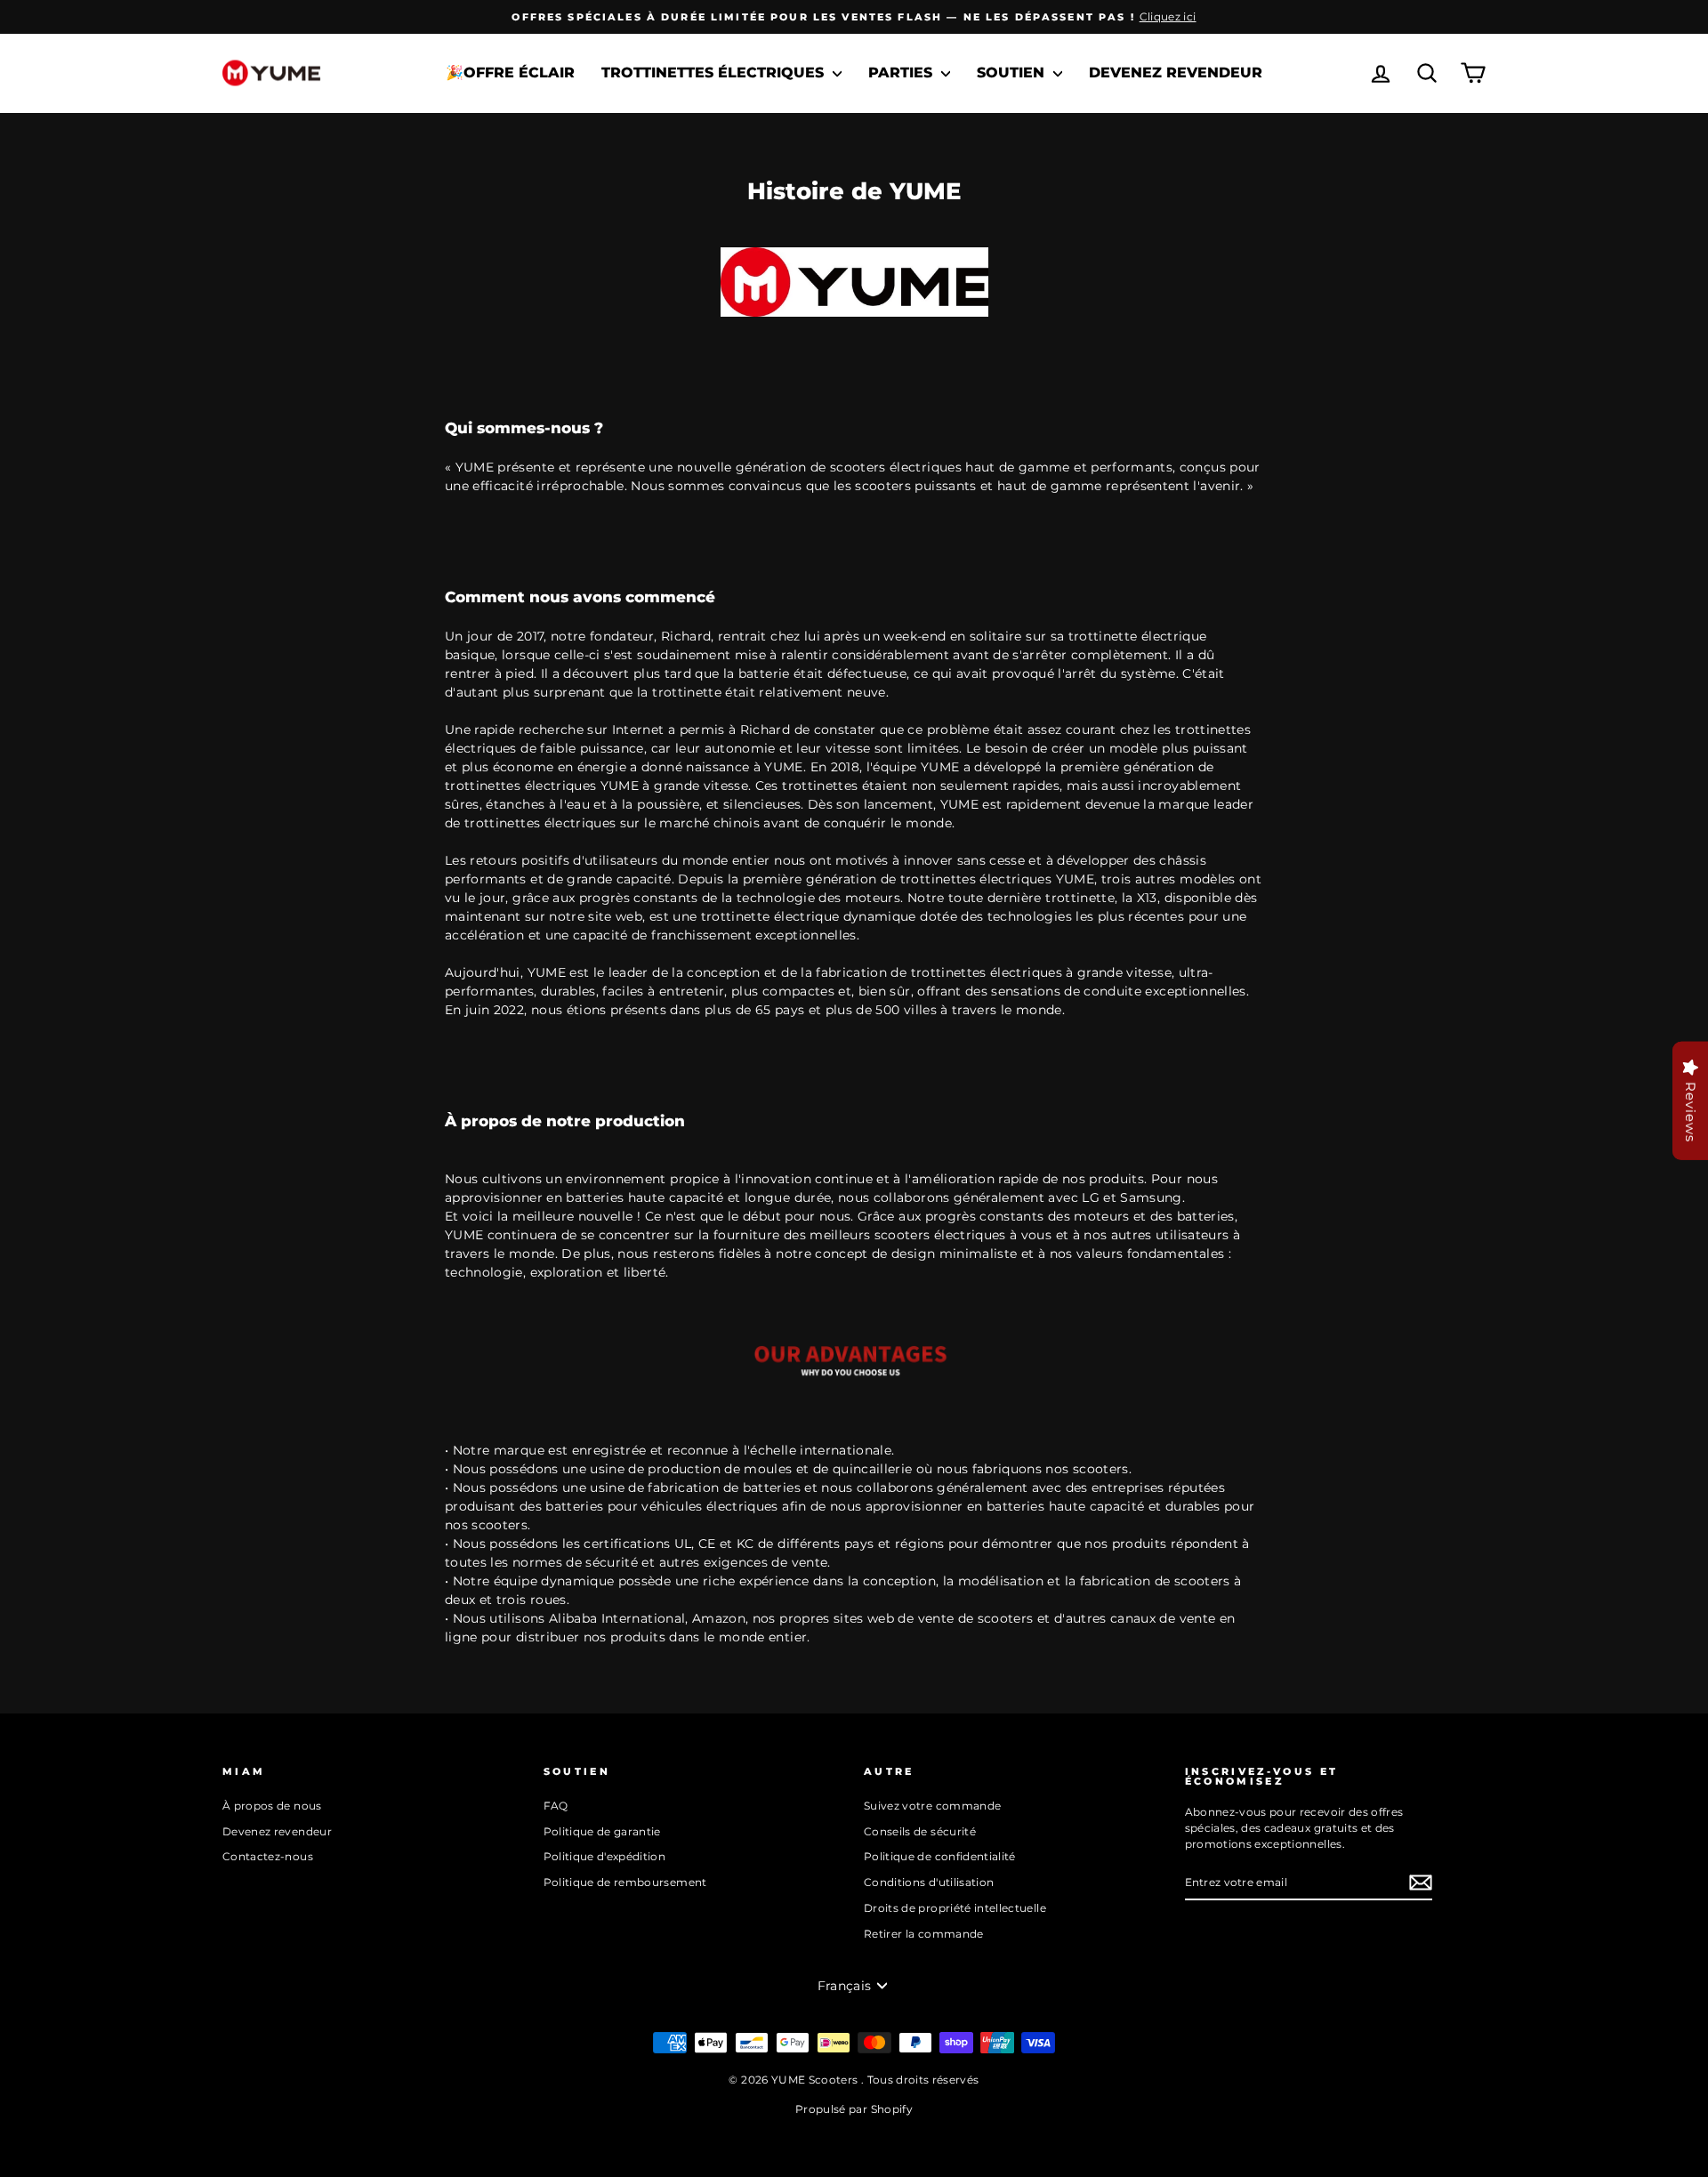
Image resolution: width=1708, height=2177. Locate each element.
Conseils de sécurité (920, 1831)
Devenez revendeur (1176, 73)
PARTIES (902, 73)
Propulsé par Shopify (854, 2109)
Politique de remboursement (625, 1882)
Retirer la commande (924, 1934)
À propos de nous (272, 1806)
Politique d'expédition (605, 1856)
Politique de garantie (602, 1831)
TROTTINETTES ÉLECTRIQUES (715, 73)
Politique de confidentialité (940, 1856)
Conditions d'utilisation (929, 1882)
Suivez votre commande (932, 1806)
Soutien (1013, 73)
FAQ (556, 1806)
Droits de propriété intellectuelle (955, 1908)
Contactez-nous (268, 1856)
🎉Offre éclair (510, 73)
